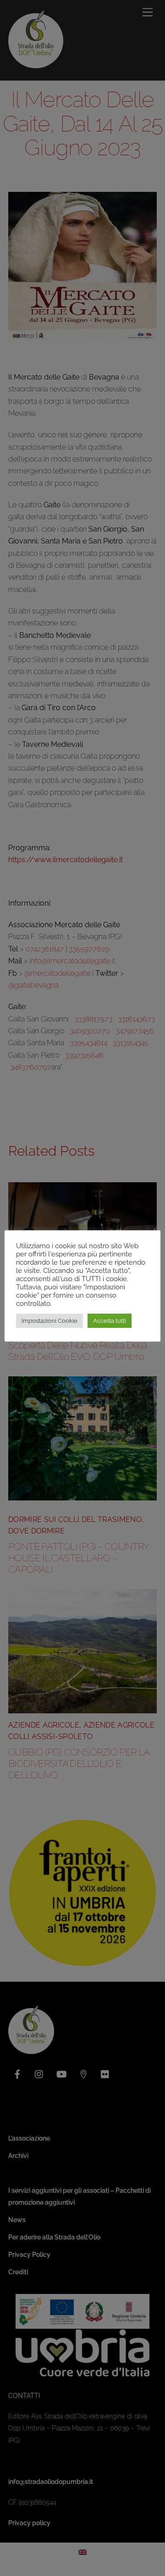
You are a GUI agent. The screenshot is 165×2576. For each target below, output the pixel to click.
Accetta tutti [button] (110, 1321)
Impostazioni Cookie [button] (49, 1321)
